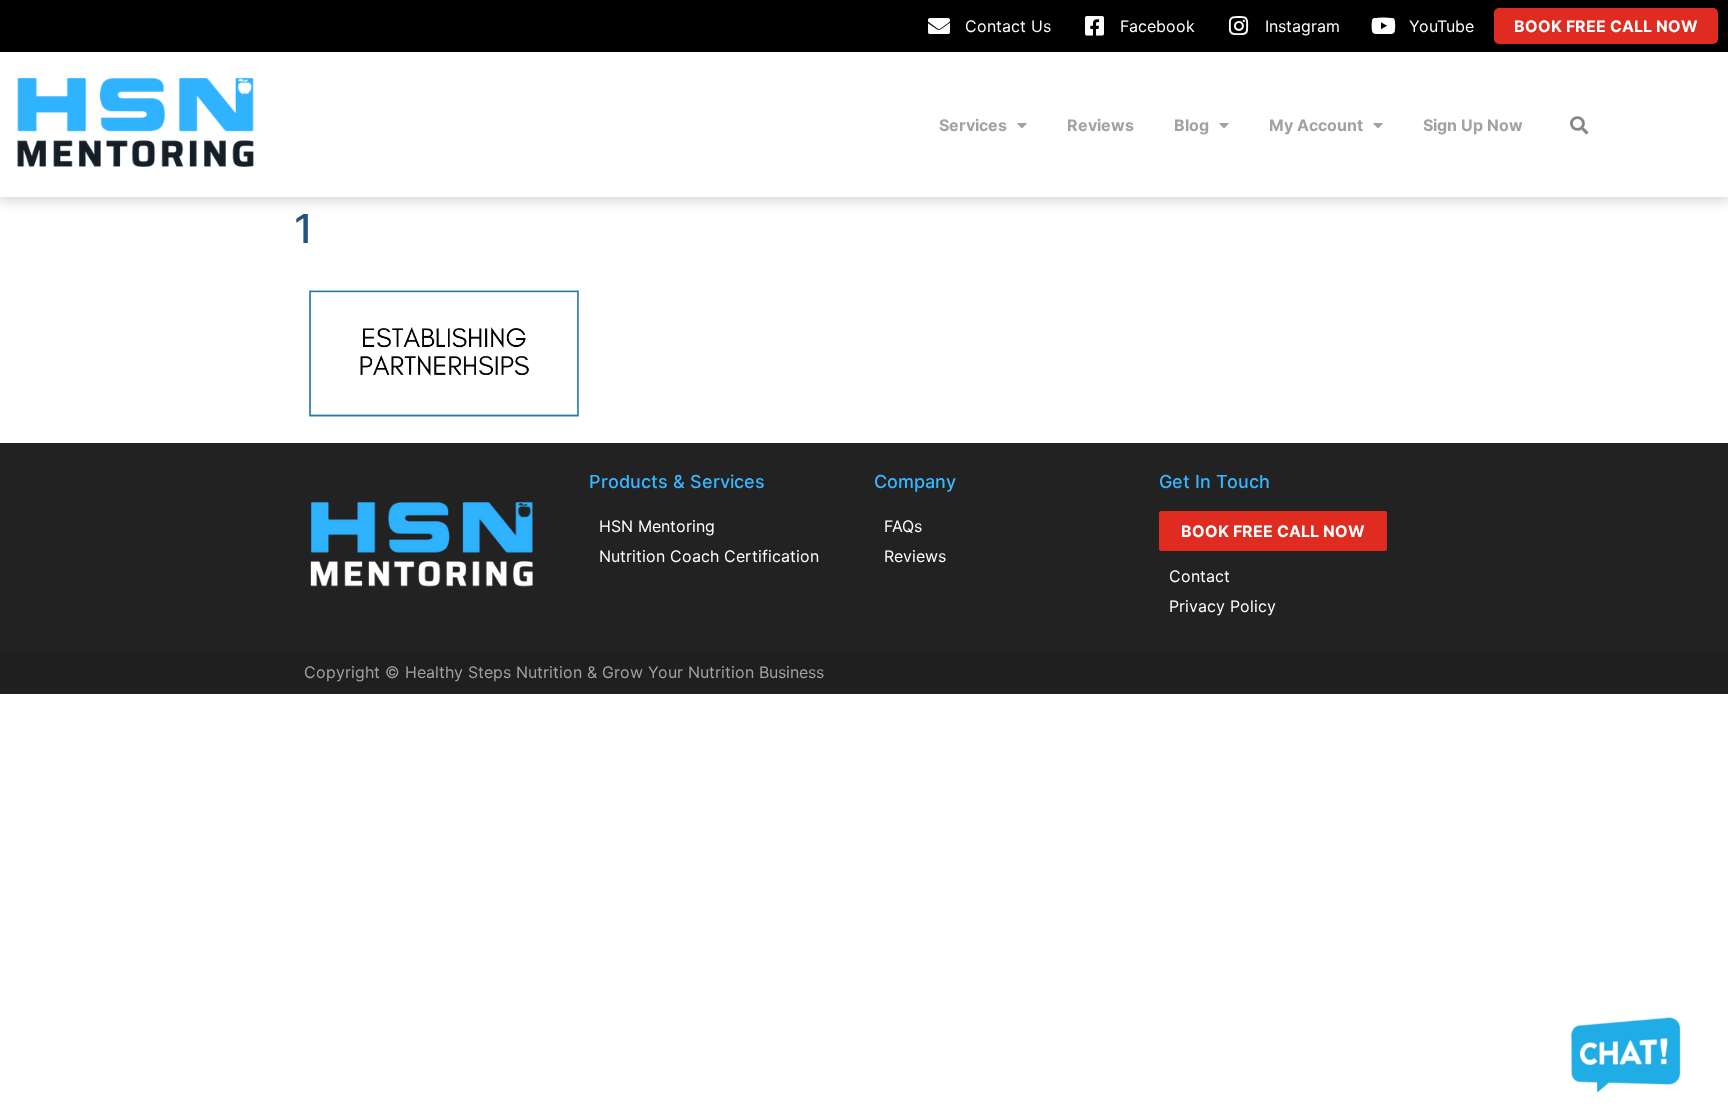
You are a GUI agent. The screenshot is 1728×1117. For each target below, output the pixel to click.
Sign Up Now (1473, 125)
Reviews (1100, 125)
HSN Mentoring (657, 526)
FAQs (903, 526)
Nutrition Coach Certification (709, 556)
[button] (1579, 124)
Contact (1199, 576)
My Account (1316, 125)
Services (973, 125)
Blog (1191, 125)
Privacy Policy (1222, 606)
